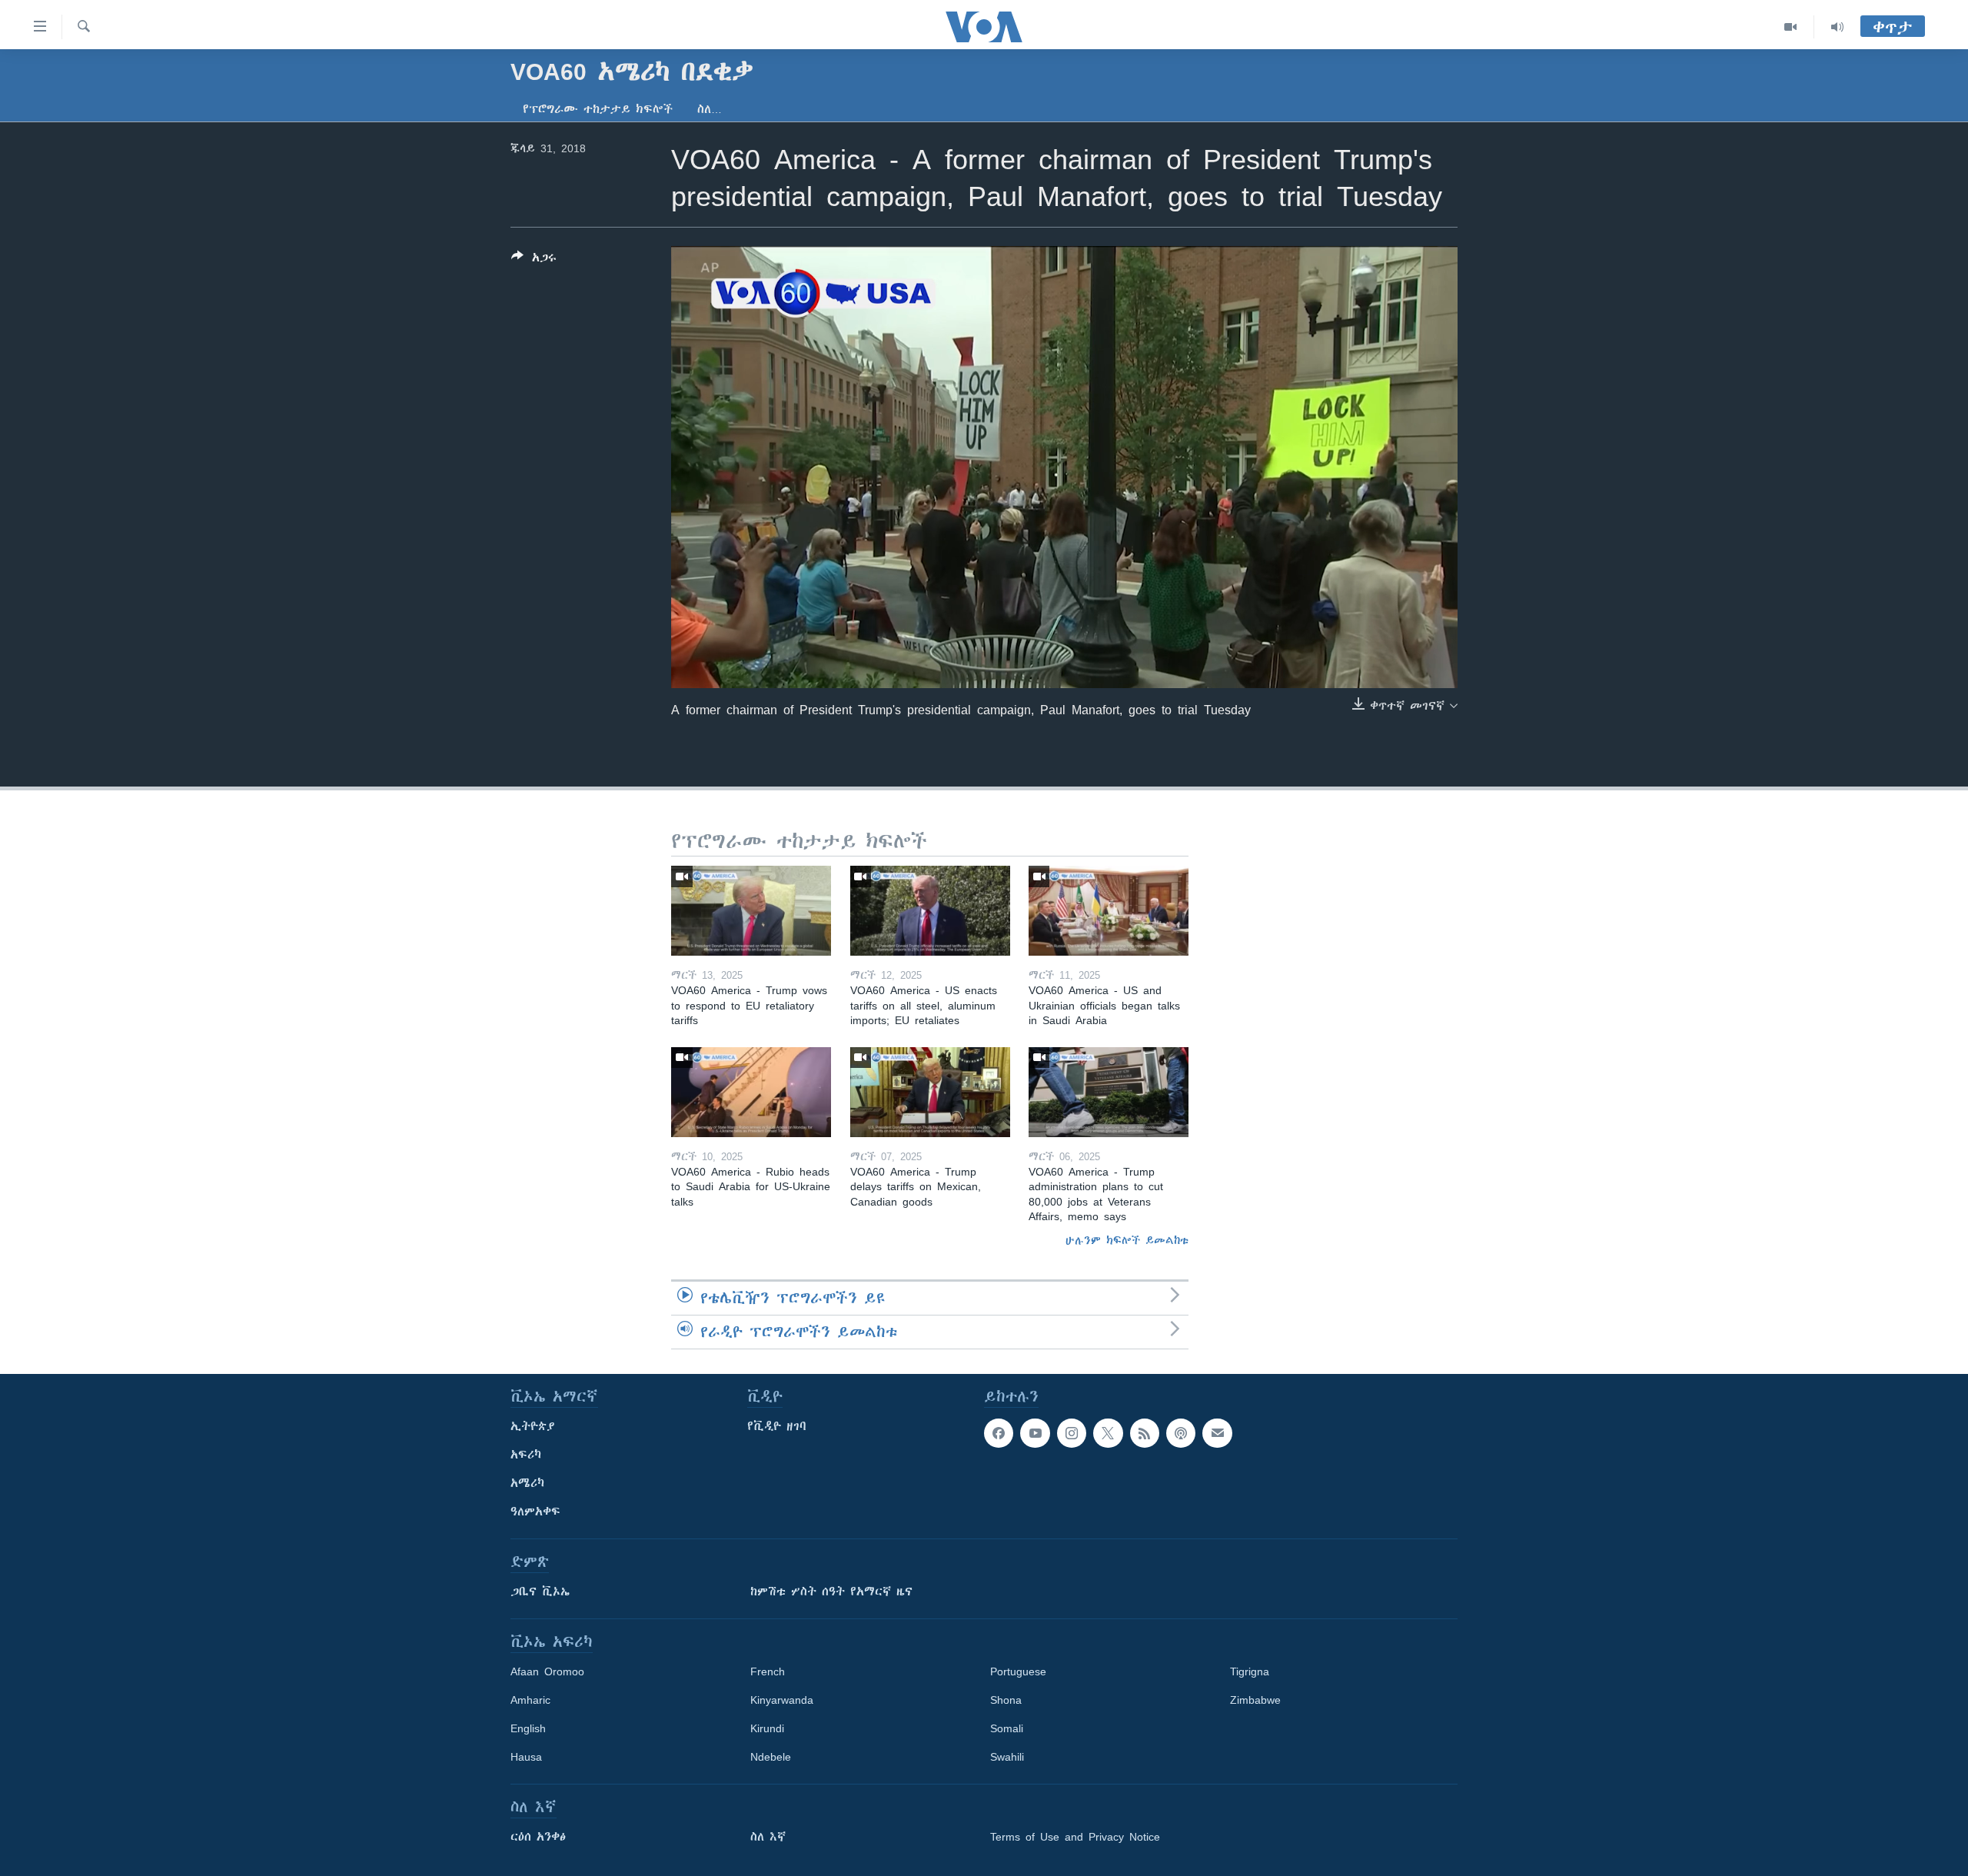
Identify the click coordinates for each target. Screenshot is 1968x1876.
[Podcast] (1181, 1433)
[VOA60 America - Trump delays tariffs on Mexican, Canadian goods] (930, 1092)
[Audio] (1837, 27)
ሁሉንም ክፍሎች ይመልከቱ (1127, 1240)
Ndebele (771, 1757)
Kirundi (767, 1728)
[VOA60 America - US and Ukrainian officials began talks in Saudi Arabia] (1109, 911)
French (768, 1671)
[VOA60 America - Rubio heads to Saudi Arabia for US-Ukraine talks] (751, 1092)
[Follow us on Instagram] (1072, 1433)
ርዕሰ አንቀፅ (538, 1837)
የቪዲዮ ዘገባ (777, 1426)
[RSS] (1145, 1433)
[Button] (534, 260)
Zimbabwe (1255, 1700)
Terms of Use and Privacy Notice (1075, 1837)
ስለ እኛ (768, 1837)
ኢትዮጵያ (533, 1426)
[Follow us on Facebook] (999, 1433)
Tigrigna (1250, 1671)
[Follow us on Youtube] (1035, 1433)
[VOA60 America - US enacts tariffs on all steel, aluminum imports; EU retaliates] (930, 911)
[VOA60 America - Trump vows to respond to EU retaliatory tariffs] (751, 911)
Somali (1007, 1728)
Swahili (1007, 1757)
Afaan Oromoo (547, 1671)
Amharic (530, 1700)
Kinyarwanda (782, 1700)
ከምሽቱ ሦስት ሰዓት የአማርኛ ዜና (831, 1592)
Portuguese (1018, 1671)
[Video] (1791, 27)
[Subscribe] (1217, 1433)
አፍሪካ (526, 1455)
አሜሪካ (527, 1483)
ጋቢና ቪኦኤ (540, 1592)
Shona (1006, 1700)
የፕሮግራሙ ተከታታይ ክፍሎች (598, 109)
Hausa (526, 1757)
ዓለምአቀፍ (535, 1512)
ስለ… (710, 109)
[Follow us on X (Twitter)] (1108, 1433)
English (528, 1728)
